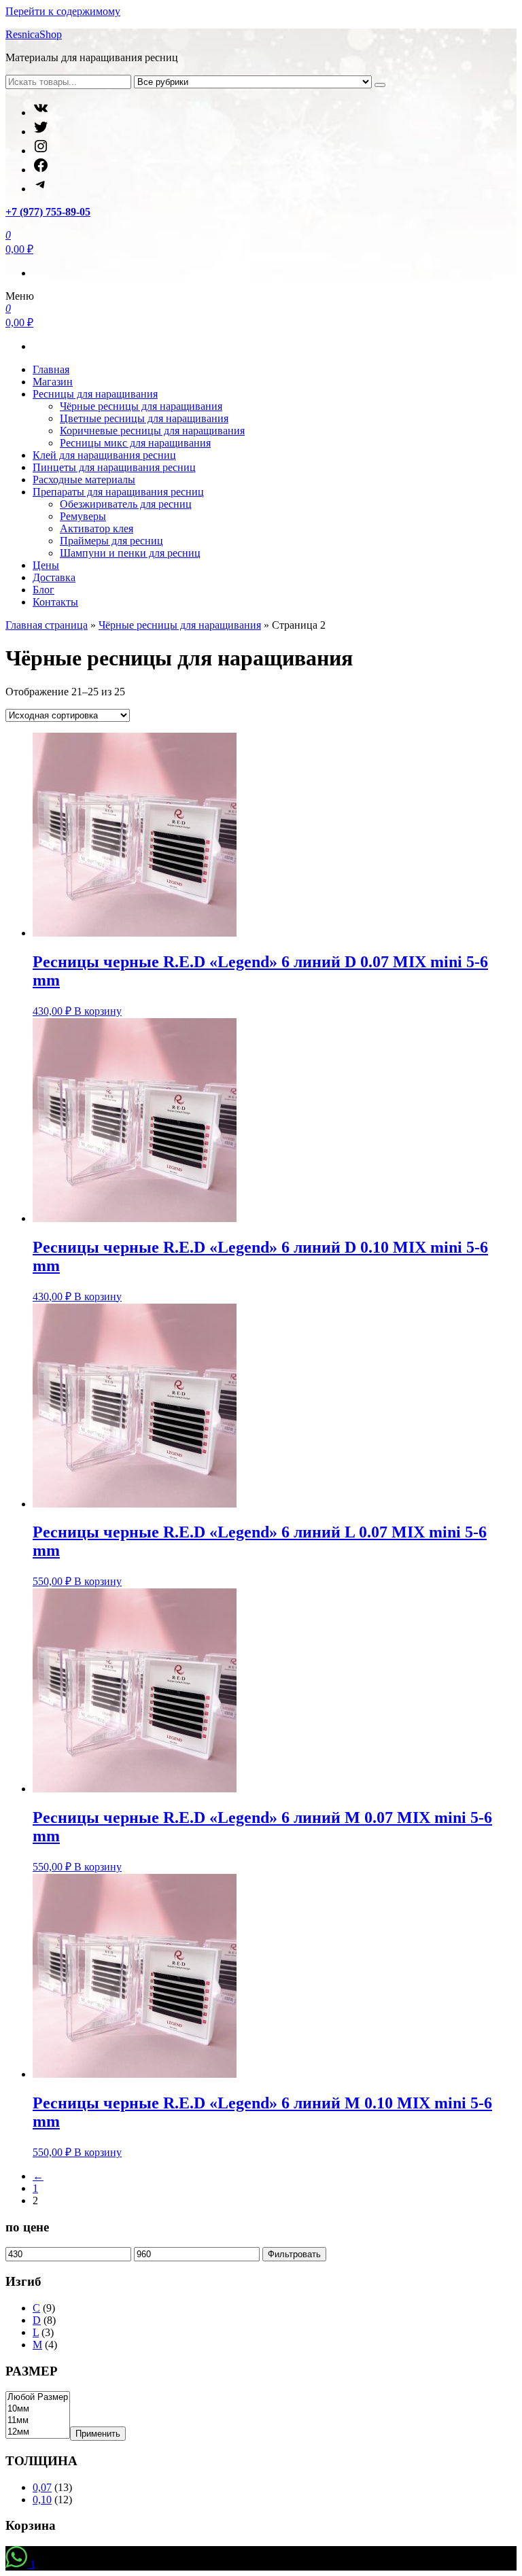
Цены (46, 565)
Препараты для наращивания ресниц (118, 492)
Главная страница (47, 625)
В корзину (98, 1011)
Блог (43, 590)
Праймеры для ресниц (111, 541)
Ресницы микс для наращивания (135, 443)
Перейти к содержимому (63, 11)
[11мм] (38, 2421)
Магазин (53, 382)
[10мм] (38, 2409)
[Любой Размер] (38, 2398)
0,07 (42, 2487)
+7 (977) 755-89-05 (48, 212)
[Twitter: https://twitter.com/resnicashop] (41, 132)
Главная (51, 369)
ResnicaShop (34, 34)
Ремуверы (83, 516)
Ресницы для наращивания (95, 394)
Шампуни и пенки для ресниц (130, 553)
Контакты (55, 602)
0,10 (42, 2500)
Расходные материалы (84, 480)
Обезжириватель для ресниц (126, 504)
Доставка (54, 577)
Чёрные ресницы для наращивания (141, 406)
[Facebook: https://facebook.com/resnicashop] (41, 170)
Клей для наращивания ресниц (104, 455)
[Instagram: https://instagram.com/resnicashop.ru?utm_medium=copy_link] (41, 151)
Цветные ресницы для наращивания (144, 418)
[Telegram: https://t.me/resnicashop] (41, 189)
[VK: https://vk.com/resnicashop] (41, 112)
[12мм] (38, 2432)
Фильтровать (294, 2254)
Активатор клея (97, 528)
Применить (98, 2434)
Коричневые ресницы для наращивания (152, 431)
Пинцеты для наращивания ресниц (114, 467)
